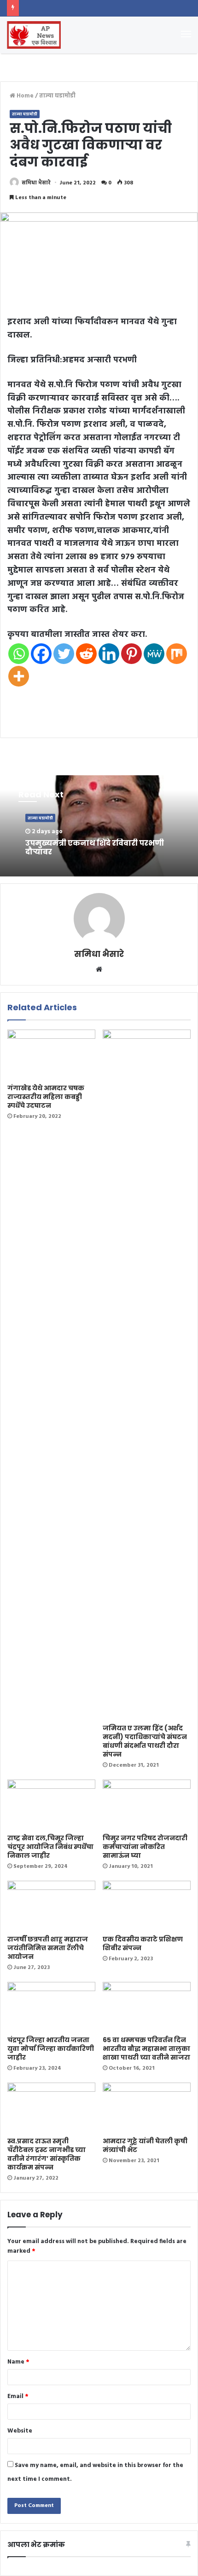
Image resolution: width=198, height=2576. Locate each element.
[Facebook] (41, 654)
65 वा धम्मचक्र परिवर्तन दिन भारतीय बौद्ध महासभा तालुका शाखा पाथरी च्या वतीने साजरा (146, 2049)
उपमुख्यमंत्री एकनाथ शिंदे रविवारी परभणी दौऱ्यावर (95, 847)
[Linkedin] (109, 654)
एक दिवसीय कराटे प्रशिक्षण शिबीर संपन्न (143, 1943)
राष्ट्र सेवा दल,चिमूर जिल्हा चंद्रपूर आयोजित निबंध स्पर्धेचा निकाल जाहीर (50, 1847)
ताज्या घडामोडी (57, 96)
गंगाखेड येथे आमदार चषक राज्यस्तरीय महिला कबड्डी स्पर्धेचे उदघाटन (46, 1097)
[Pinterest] (131, 654)
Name (18, 2362)
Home (24, 96)
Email (18, 2396)
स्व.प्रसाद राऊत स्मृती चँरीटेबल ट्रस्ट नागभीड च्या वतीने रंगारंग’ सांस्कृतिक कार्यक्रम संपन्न (47, 2154)
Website (20, 2431)
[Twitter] (64, 654)
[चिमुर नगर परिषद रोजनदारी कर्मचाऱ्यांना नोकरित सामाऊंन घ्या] (147, 1804)
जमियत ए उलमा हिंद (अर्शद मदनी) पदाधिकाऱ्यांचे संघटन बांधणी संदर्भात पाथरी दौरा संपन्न (145, 1741)
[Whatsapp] (19, 654)
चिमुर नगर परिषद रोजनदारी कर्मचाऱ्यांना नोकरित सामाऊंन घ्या (145, 1847)
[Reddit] (86, 654)
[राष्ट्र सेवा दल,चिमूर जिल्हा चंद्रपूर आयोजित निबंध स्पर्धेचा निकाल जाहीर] (51, 1804)
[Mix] (177, 654)
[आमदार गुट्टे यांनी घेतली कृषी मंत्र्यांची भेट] (147, 2107)
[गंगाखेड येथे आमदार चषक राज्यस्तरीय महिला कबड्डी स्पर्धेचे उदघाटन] (51, 1054)
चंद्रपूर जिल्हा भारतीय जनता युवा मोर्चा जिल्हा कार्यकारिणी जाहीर (51, 2049)
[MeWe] (154, 654)
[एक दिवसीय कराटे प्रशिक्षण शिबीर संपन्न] (147, 1906)
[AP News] (34, 35)
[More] (19, 676)
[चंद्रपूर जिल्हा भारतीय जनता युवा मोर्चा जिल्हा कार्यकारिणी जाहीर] (51, 2007)
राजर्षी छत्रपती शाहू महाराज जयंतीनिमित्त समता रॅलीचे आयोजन (48, 1948)
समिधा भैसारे (36, 183)
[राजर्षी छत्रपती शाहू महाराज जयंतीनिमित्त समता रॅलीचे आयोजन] (51, 1906)
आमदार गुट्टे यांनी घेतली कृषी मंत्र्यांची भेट (145, 2145)
